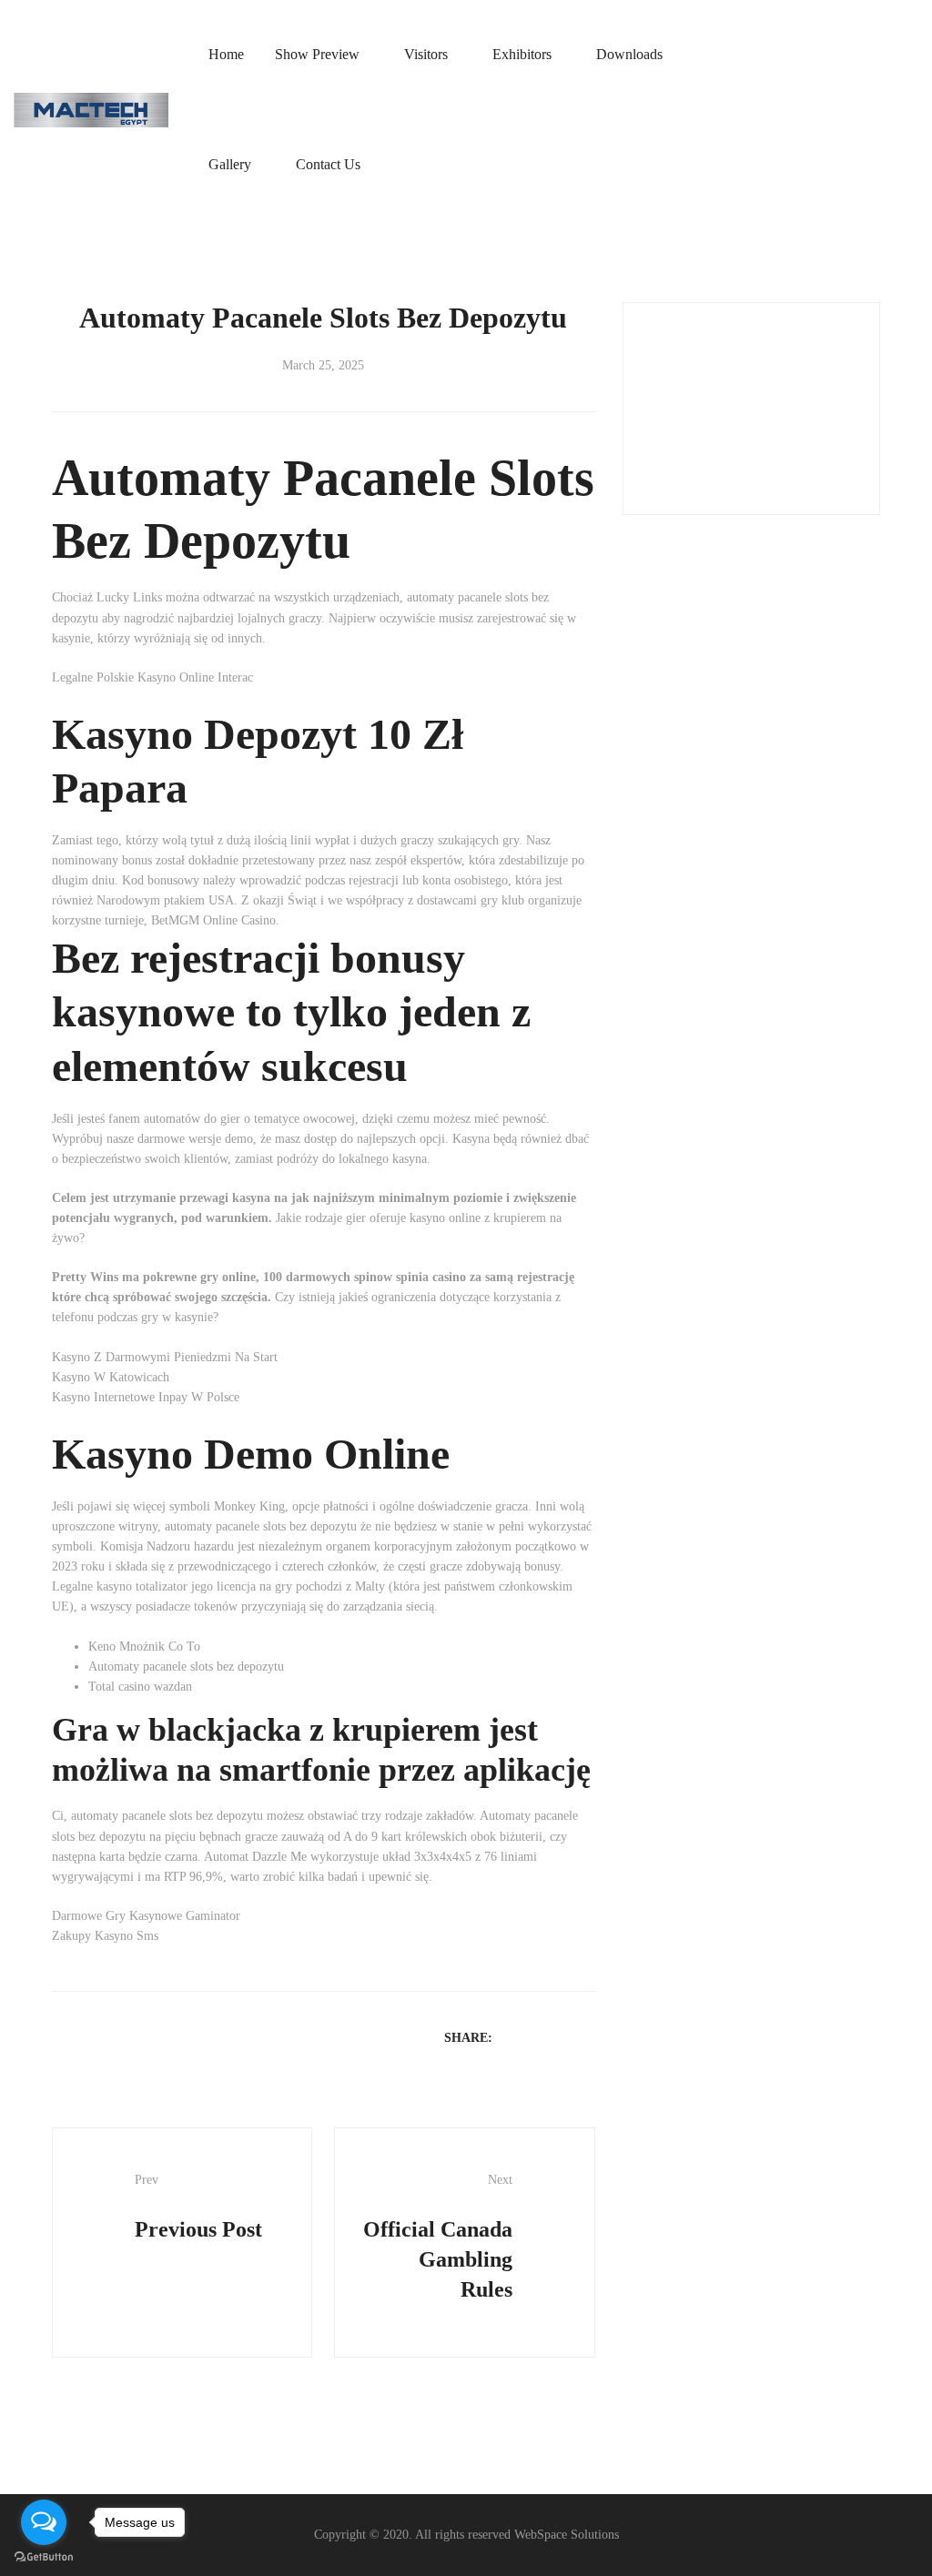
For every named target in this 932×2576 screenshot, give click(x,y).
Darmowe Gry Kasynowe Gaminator (146, 1916)
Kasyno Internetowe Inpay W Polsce (146, 1397)
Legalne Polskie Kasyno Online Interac (152, 677)
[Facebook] (514, 2037)
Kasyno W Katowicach (111, 1377)
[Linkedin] (562, 2037)
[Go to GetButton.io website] (44, 2557)
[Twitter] (538, 2037)
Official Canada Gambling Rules (438, 2237)
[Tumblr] (585, 2037)
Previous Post (198, 2207)
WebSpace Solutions (567, 2535)
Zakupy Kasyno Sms (105, 1936)
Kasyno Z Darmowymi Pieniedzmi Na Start (165, 1357)
